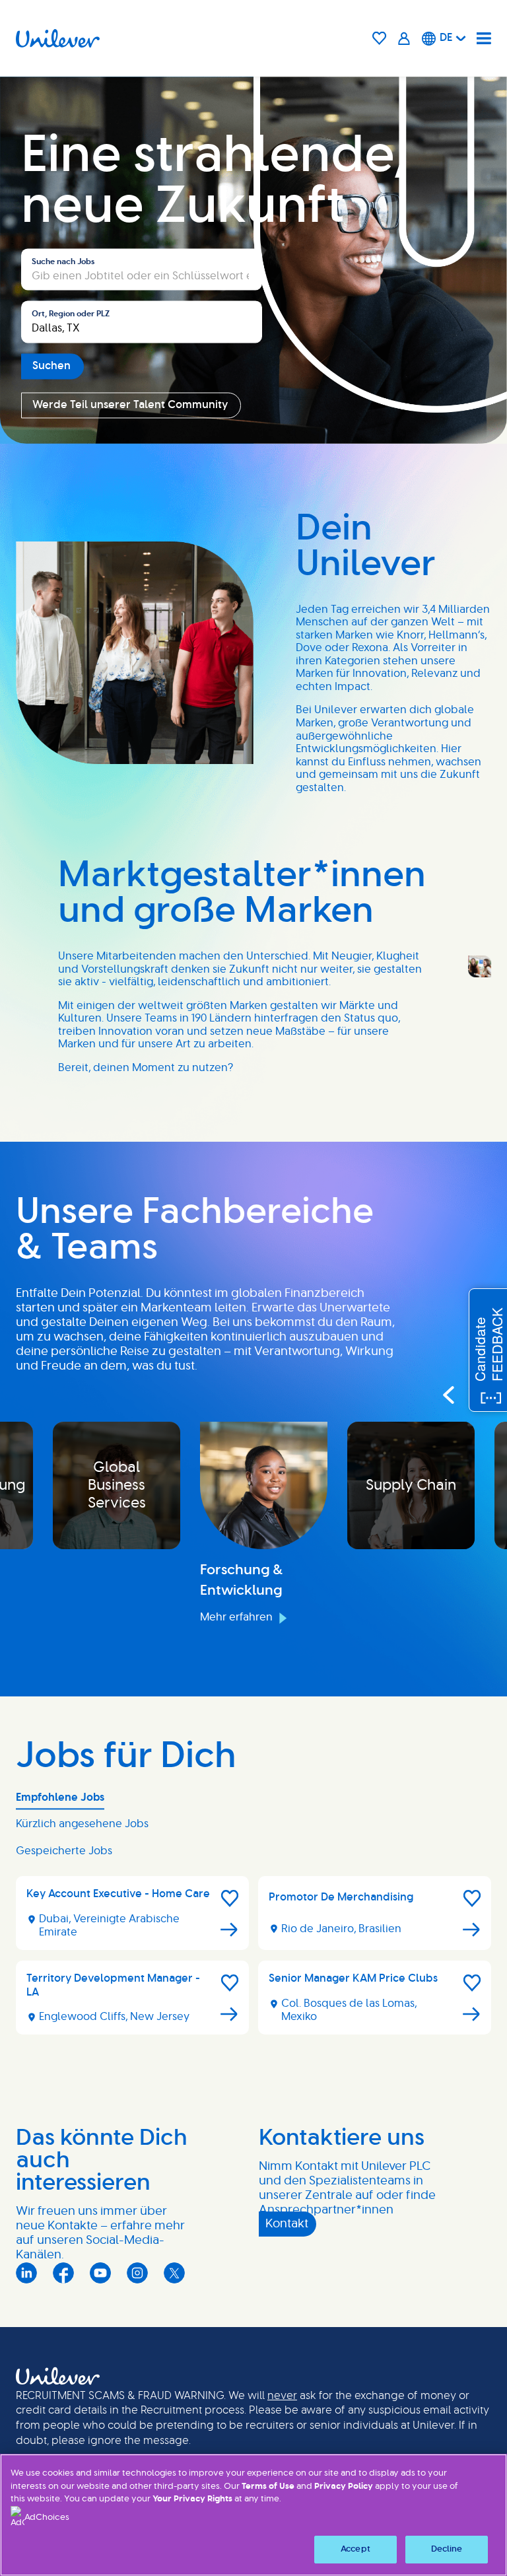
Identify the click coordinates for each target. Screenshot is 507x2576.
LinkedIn (26, 2273)
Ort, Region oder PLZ (71, 314)
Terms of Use (268, 2487)
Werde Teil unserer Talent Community (130, 405)
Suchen (51, 366)
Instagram (137, 2273)
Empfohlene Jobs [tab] (60, 1797)
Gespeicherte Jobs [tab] (64, 1851)
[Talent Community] (404, 38)
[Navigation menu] (484, 38)
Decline (447, 2549)
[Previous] (448, 1395)
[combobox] (142, 322)
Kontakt (287, 2224)
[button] (230, 1898)
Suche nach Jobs (63, 261)
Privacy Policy (344, 2487)
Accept (355, 2549)
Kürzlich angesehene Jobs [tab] (82, 1824)
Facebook (63, 2273)
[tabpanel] (253, 1961)
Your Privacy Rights (192, 2499)
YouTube (100, 2273)
